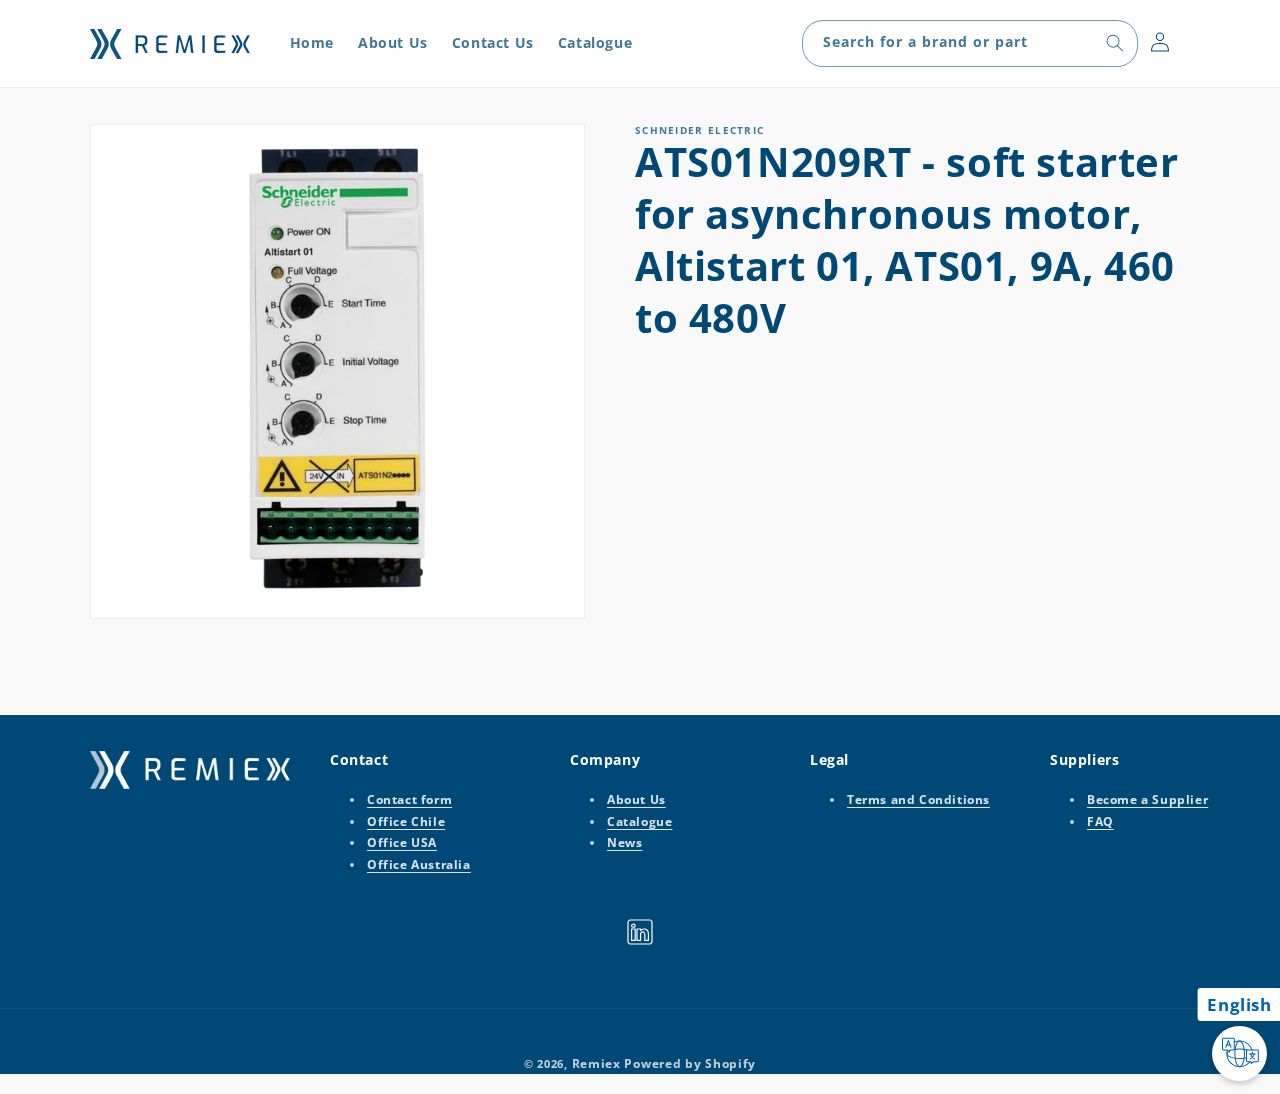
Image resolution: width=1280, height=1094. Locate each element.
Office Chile (406, 821)
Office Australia (419, 864)
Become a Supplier (1147, 799)
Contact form (409, 799)
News (624, 842)
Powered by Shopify (690, 1063)
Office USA (402, 842)
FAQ (1100, 821)
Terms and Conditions (918, 799)
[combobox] (970, 43)
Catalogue (639, 821)
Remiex (596, 1063)
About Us (636, 799)
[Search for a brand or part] (1115, 43)
